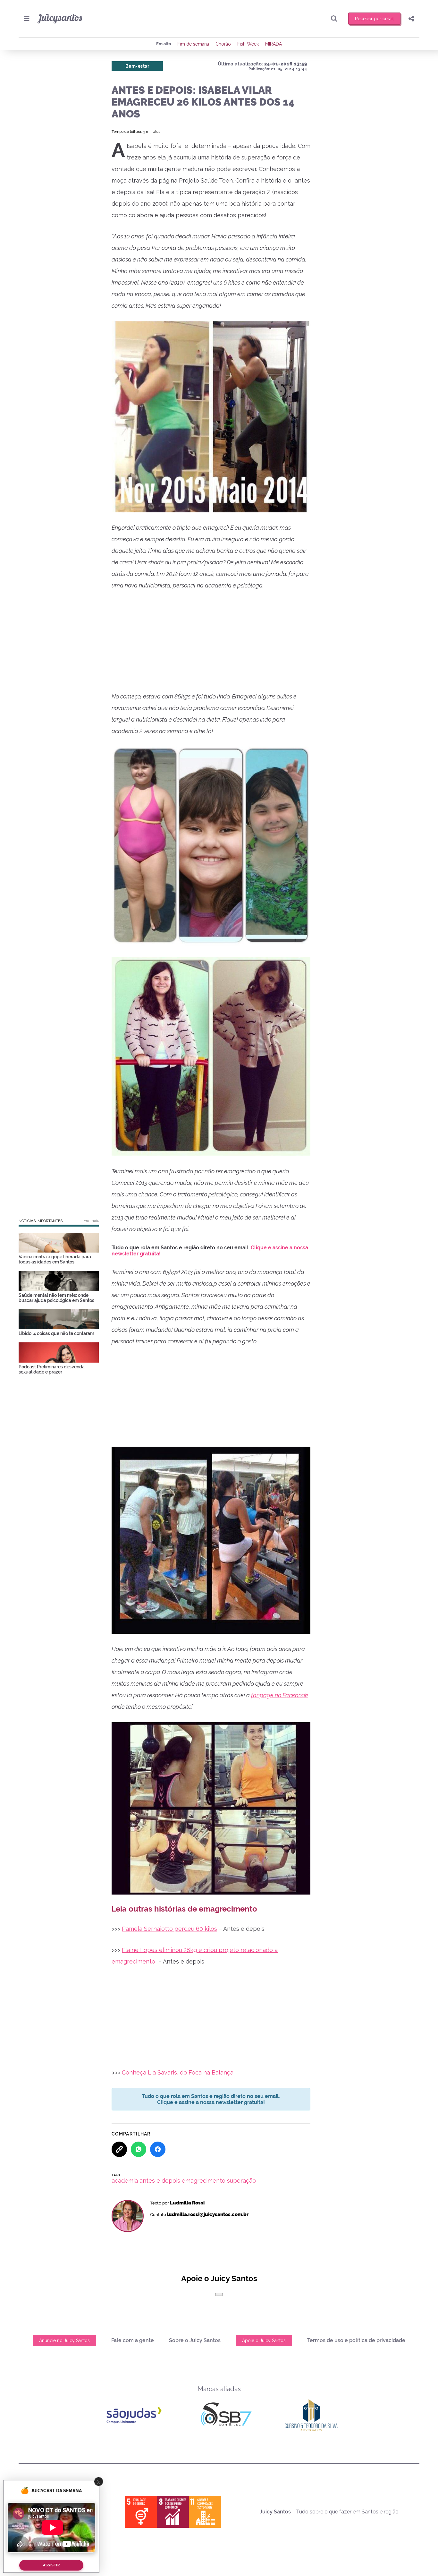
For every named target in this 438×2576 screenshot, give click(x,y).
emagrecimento (204, 2181)
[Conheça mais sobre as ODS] (173, 2512)
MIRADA (274, 44)
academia (125, 2181)
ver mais (91, 1220)
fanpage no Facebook (280, 1695)
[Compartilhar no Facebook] (158, 2149)
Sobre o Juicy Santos (195, 2340)
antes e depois (160, 2181)
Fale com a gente (133, 2340)
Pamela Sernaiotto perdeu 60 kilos (169, 1929)
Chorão (223, 44)
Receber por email (374, 19)
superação (241, 2181)
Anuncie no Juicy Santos (64, 2341)
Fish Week (248, 44)
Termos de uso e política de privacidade (356, 2340)
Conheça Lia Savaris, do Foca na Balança (178, 2072)
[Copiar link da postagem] (119, 2149)
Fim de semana (193, 44)
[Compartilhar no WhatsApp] (139, 2149)
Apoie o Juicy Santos (264, 2341)
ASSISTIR (51, 2565)
